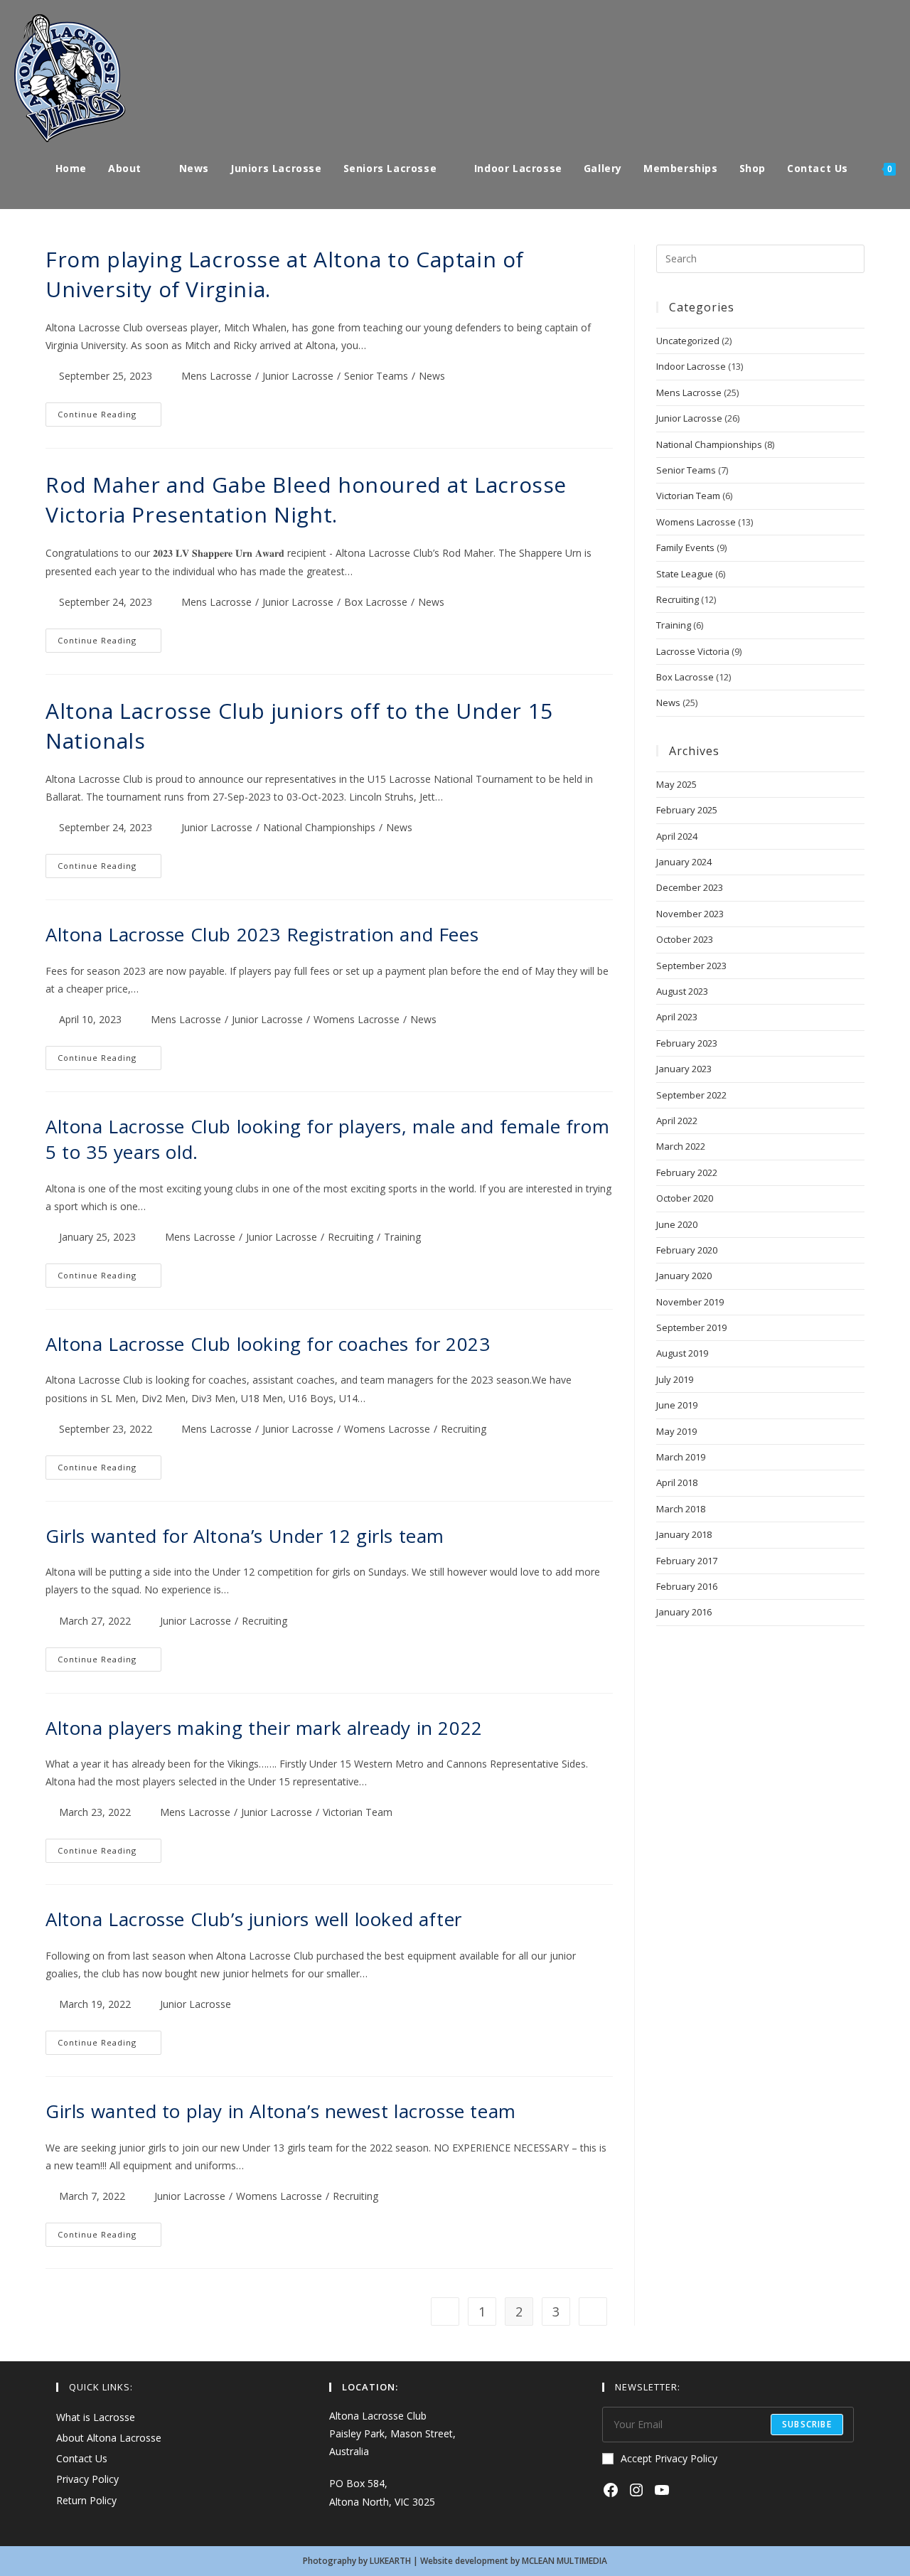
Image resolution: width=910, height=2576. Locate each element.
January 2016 (684, 1612)
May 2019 (676, 1431)
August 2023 (682, 991)
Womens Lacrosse (357, 1019)
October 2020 (685, 1198)
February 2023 (687, 1043)
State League (685, 574)
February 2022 (687, 1172)
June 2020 (677, 1224)
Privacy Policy (87, 2479)
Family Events (685, 547)
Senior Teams (376, 376)
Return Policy (86, 2500)
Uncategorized (688, 341)
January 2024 (684, 862)
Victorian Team (358, 1812)
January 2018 (684, 1534)
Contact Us (82, 2458)
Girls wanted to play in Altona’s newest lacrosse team (281, 2111)
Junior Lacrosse (298, 376)
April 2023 (677, 1017)
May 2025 (676, 784)
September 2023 (691, 966)
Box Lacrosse (376, 602)
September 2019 (691, 1327)
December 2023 (690, 887)
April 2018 (677, 1482)
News (432, 376)
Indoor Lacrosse (691, 366)
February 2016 (687, 1586)
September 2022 (691, 1095)
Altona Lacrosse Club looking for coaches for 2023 (268, 1344)
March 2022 (681, 1146)
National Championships (319, 827)
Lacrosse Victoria (693, 651)
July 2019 (675, 1379)
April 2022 (677, 1121)
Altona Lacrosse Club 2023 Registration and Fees (262, 934)
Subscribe (807, 2424)
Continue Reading (109, 418)
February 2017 (687, 1561)
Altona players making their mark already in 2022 (264, 1728)
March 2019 (681, 1457)
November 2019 (690, 1302)
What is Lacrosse (96, 2417)
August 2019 (682, 1353)
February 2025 (687, 810)
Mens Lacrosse (216, 376)
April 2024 (677, 836)
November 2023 (690, 914)
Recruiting (350, 1237)
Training (402, 1237)
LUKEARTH (390, 2561)
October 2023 (685, 939)
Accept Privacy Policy (669, 2458)
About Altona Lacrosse (109, 2438)
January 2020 (684, 1276)
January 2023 (684, 1069)
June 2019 (677, 1405)
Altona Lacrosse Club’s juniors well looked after (254, 1919)
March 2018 (681, 1509)
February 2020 (687, 1250)
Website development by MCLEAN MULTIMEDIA (514, 2561)
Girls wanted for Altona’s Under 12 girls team (245, 1536)
